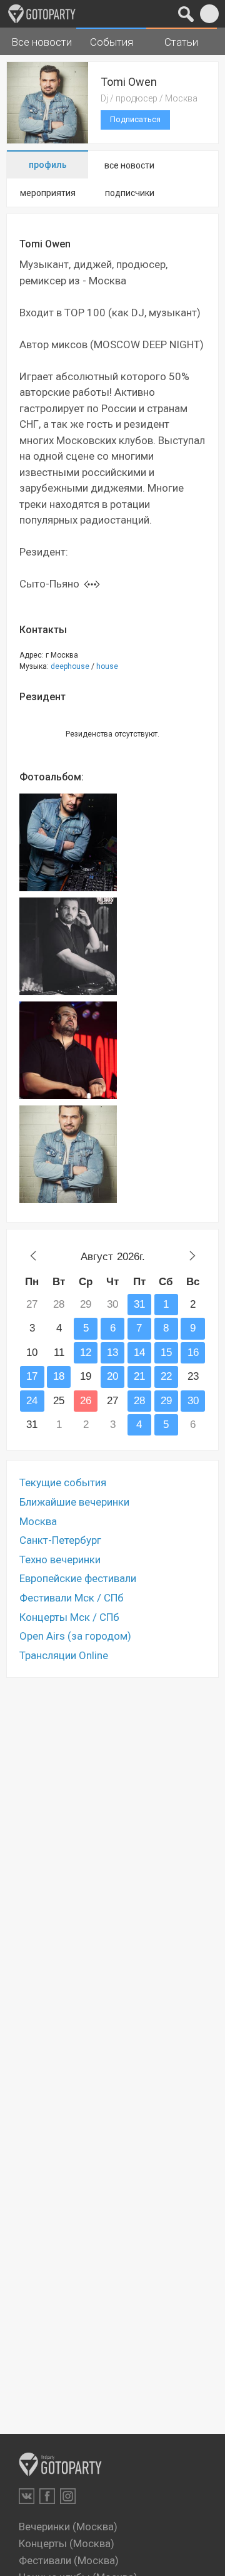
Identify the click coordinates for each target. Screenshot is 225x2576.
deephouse (70, 666)
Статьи (181, 42)
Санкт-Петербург (60, 1540)
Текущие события (63, 1482)
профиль (48, 165)
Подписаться (135, 119)
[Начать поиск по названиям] (186, 14)
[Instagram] (68, 2496)
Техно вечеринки (60, 1560)
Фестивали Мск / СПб (72, 1598)
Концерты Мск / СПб (69, 1617)
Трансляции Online (64, 1655)
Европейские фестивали (78, 1578)
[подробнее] (92, 584)
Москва (38, 1521)
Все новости (42, 42)
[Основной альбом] (68, 842)
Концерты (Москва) (67, 2543)
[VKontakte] (27, 2496)
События (112, 42)
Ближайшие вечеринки (74, 1502)
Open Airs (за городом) (75, 1636)
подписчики (130, 193)
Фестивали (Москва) (69, 2560)
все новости (129, 165)
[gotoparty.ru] (42, 14)
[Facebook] (47, 2496)
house (107, 666)
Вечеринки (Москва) (68, 2527)
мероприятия (48, 193)
